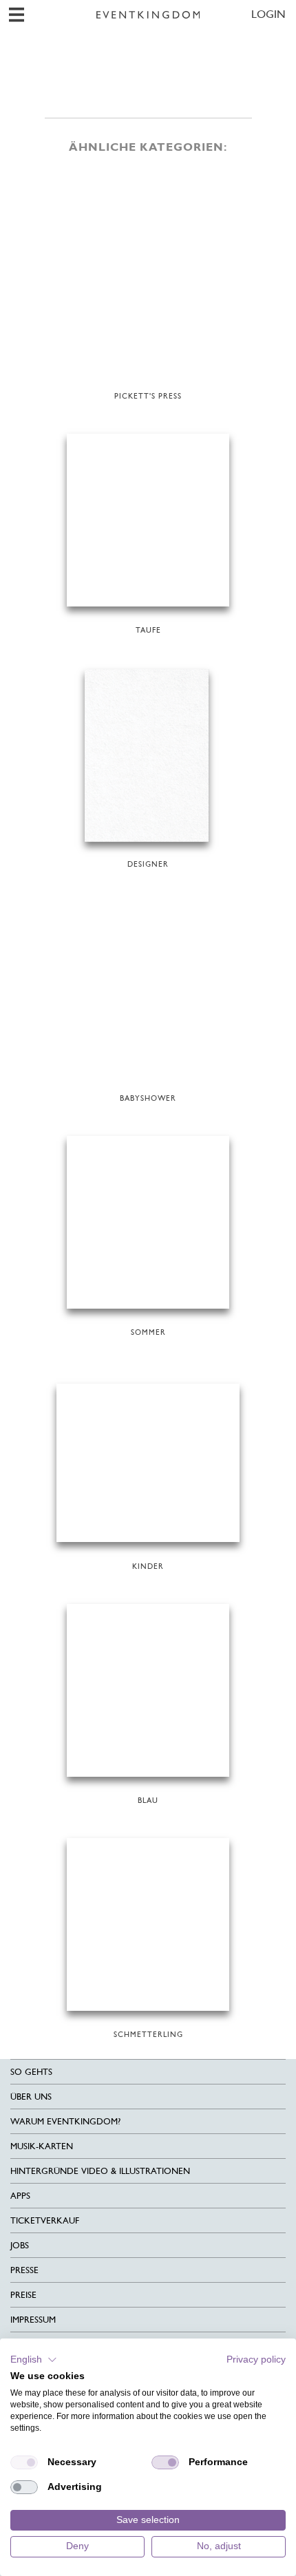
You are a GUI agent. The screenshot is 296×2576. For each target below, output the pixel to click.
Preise (23, 2295)
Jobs (20, 2245)
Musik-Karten (42, 2146)
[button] (34, 2360)
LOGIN (268, 14)
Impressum (33, 2320)
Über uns (31, 2097)
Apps (20, 2196)
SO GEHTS (31, 2072)
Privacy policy (256, 2359)
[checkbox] (24, 2462)
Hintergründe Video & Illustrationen (100, 2171)
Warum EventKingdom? (65, 2121)
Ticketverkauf (45, 2220)
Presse (24, 2270)
